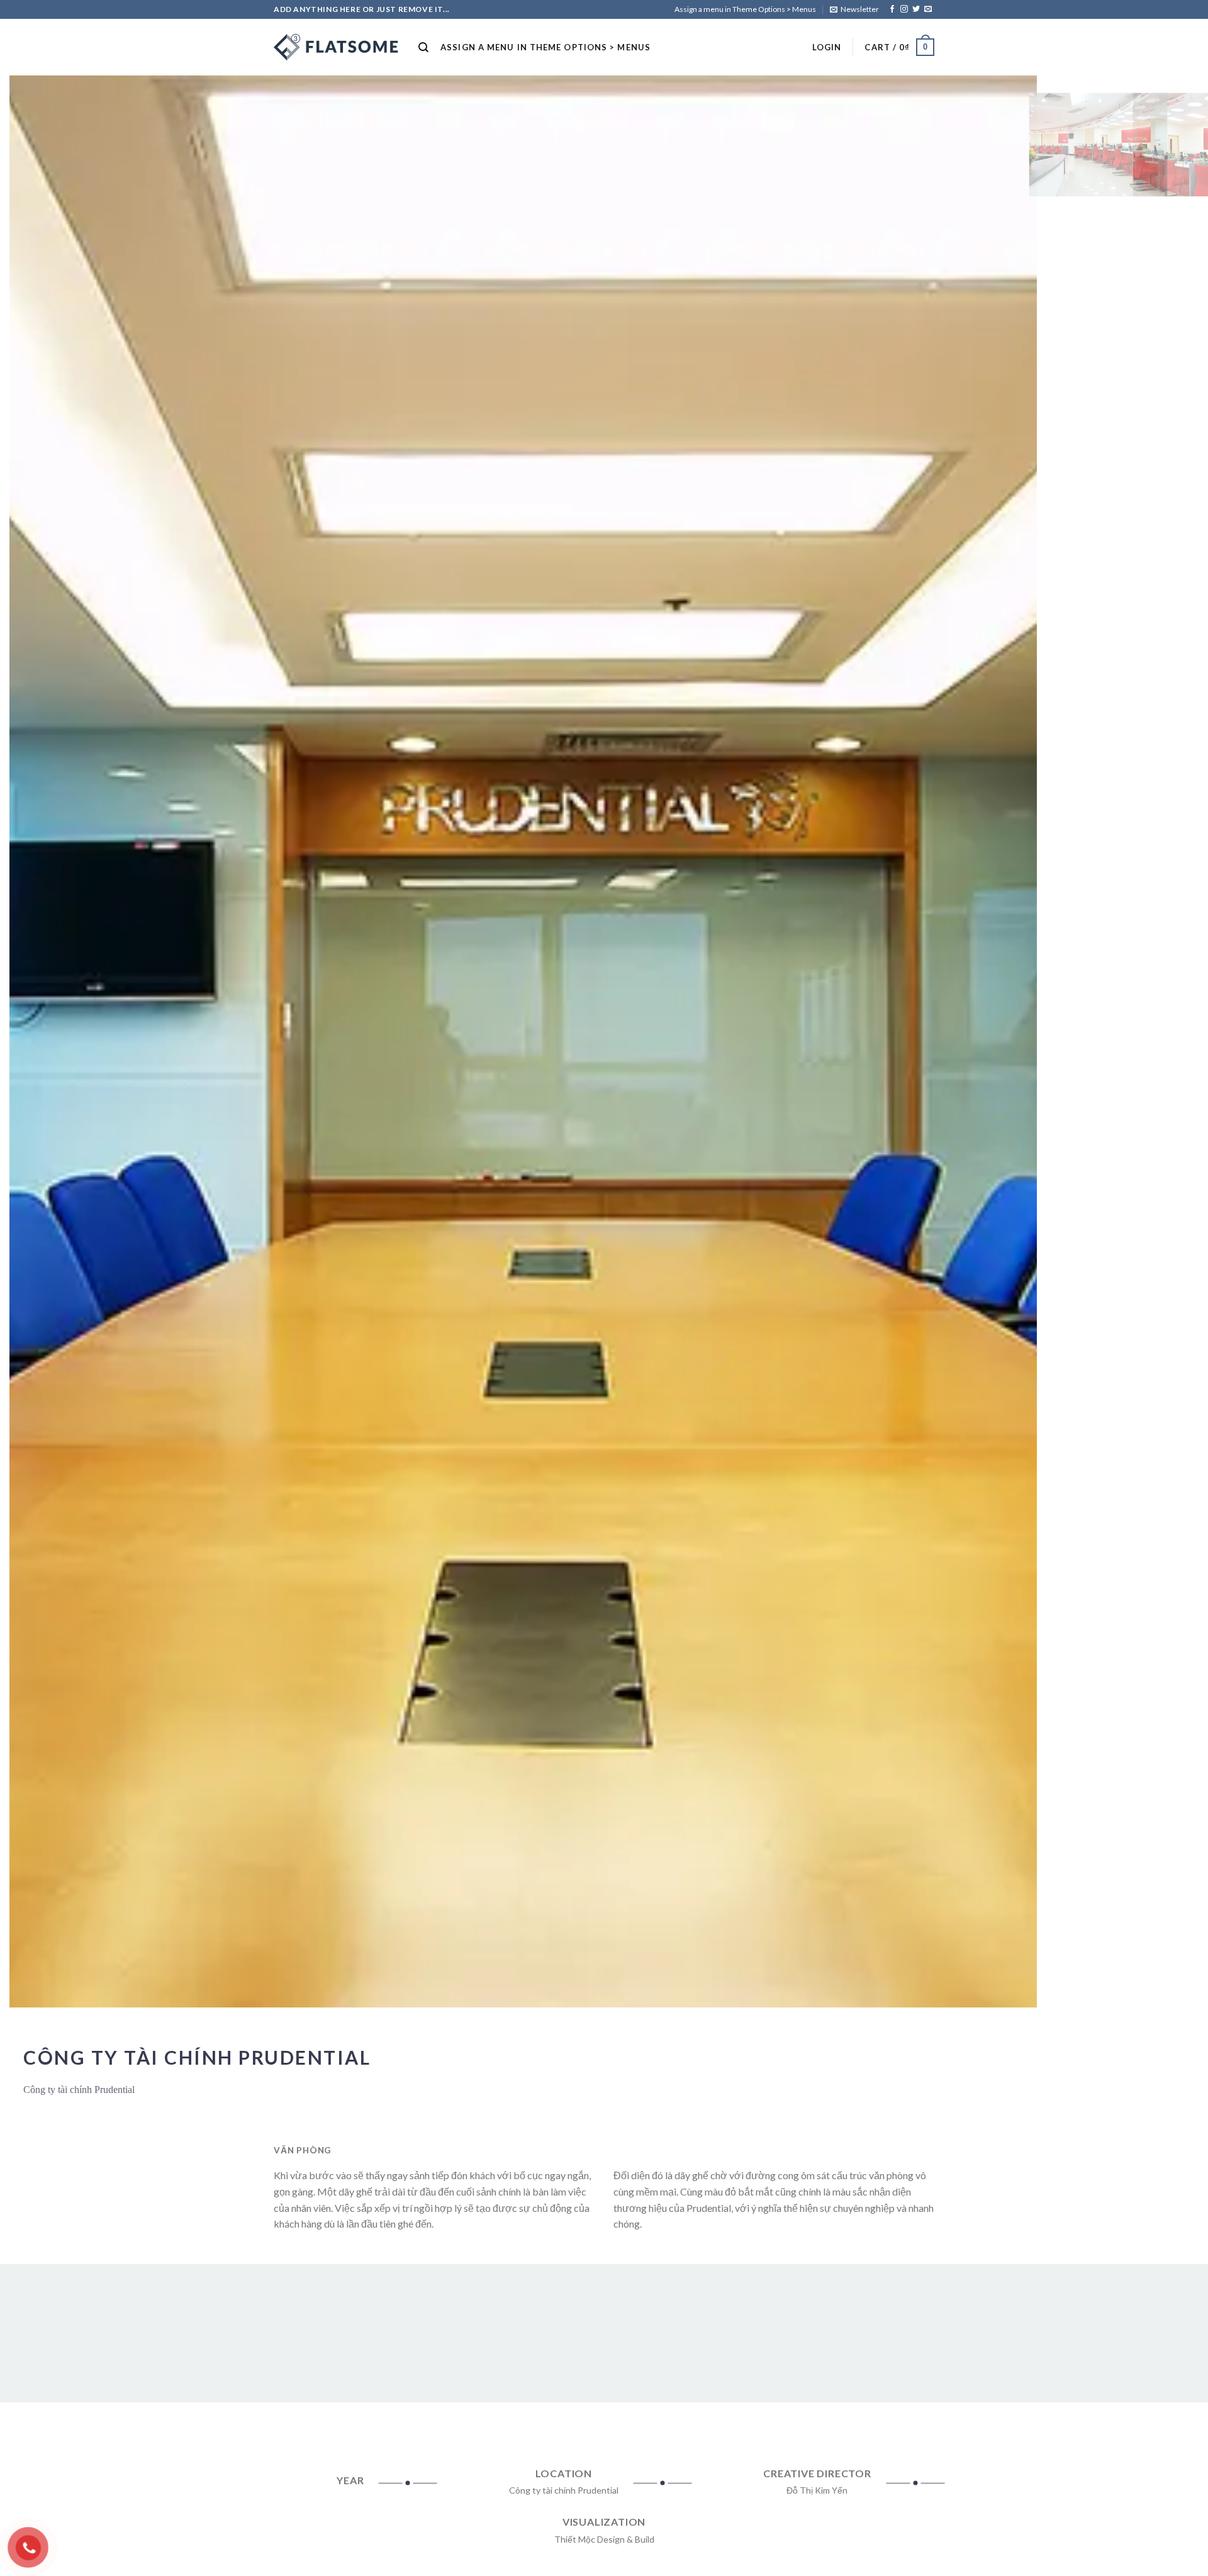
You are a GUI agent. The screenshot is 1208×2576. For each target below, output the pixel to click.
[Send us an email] (928, 9)
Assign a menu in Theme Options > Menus (745, 9)
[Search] (424, 47)
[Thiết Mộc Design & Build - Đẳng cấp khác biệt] (337, 47)
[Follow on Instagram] (904, 9)
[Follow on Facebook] (892, 9)
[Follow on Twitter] (916, 9)
